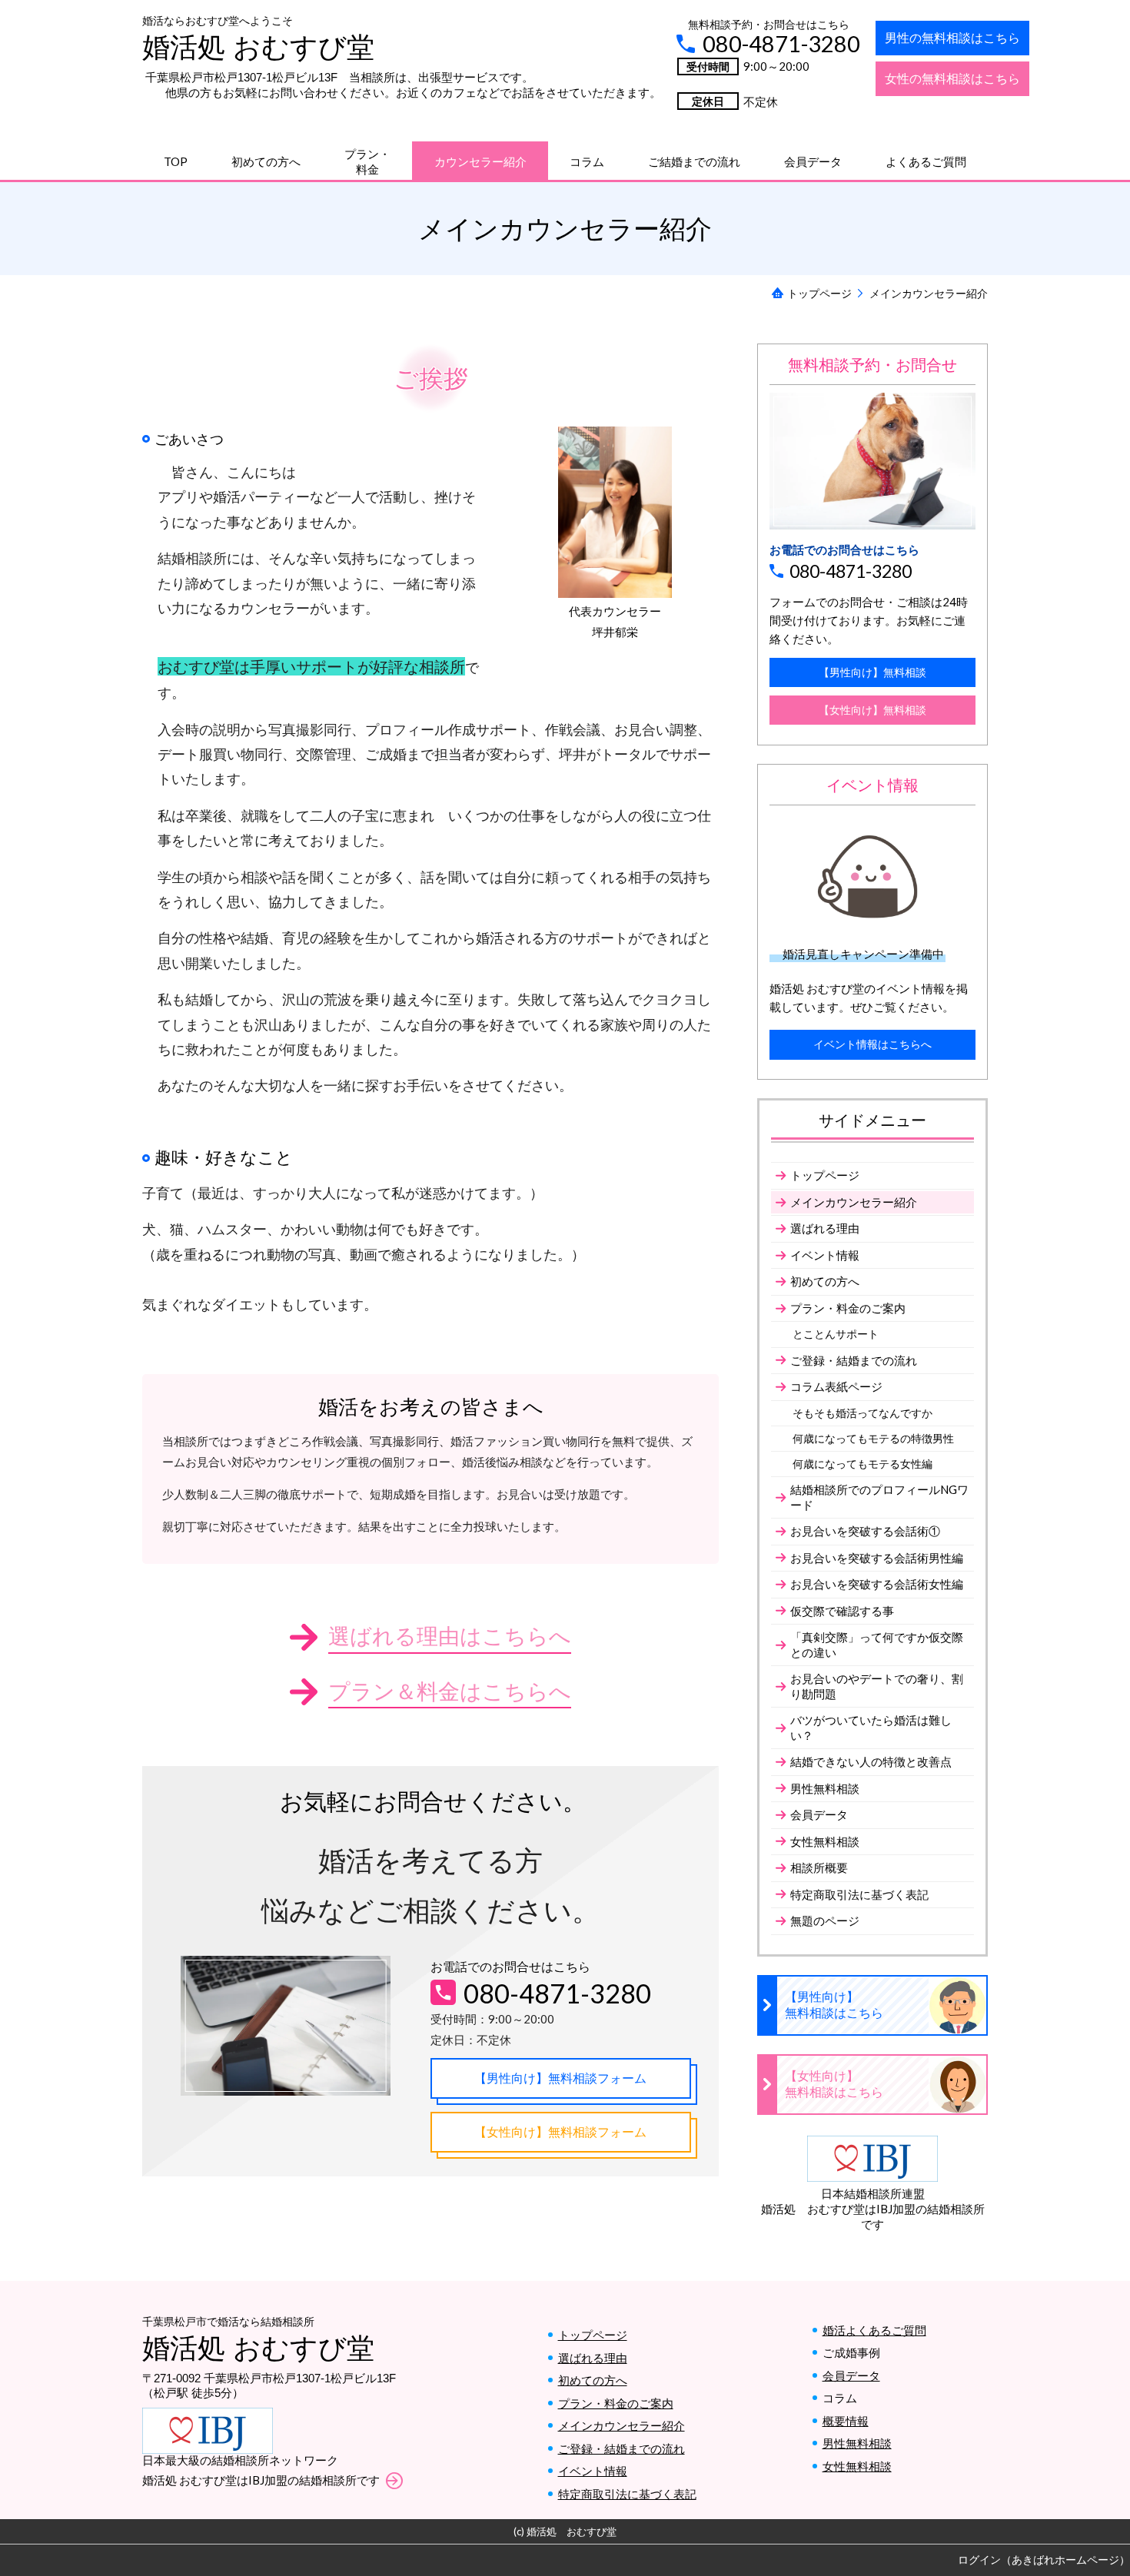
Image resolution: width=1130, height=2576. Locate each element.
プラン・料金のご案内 (616, 2403)
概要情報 (846, 2421)
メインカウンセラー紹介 (621, 2425)
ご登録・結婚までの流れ (621, 2448)
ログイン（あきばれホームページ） (1044, 2559)
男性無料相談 (857, 2443)
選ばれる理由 (593, 2358)
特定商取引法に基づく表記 (627, 2494)
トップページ (593, 2335)
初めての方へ (593, 2380)
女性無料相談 (857, 2466)
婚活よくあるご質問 (874, 2330)
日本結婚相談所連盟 (873, 2193)
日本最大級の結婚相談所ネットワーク (240, 2460)
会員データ (851, 2375)
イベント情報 (593, 2471)
